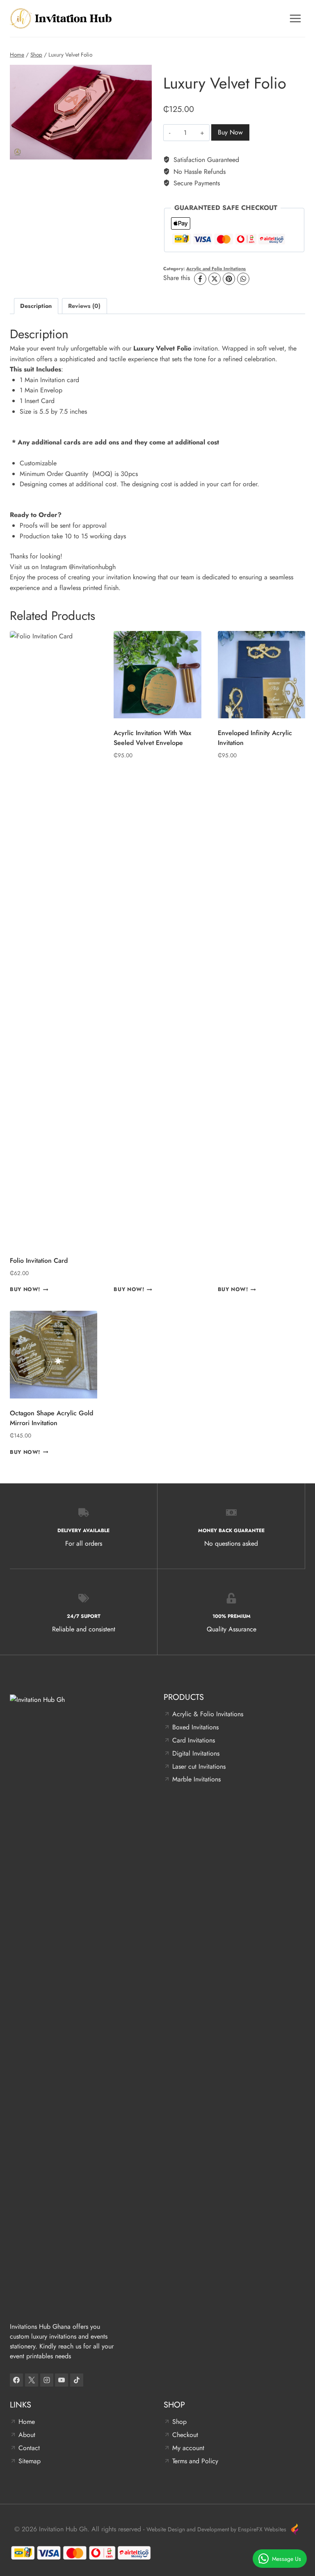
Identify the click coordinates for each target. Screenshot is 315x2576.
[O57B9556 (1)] (81, 112)
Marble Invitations (196, 1779)
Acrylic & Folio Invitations (208, 1714)
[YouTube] (62, 2380)
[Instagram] (47, 2380)
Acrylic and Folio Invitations (216, 269)
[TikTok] (77, 2380)
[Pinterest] (229, 279)
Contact (29, 2448)
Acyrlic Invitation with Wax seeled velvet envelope (152, 738)
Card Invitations (194, 1740)
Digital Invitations (196, 1753)
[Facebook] (200, 279)
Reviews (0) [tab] (84, 306)
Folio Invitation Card (39, 1261)
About (27, 2435)
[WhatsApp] (243, 279)
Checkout (185, 2435)
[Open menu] (295, 18)
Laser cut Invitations (199, 1766)
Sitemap (30, 2461)
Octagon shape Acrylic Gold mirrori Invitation (51, 1418)
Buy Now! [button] (25, 1290)
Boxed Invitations (195, 1727)
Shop (179, 2422)
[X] (215, 279)
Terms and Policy (195, 2461)
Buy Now (230, 132)
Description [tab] (36, 306)
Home (27, 2422)
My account (188, 2448)
